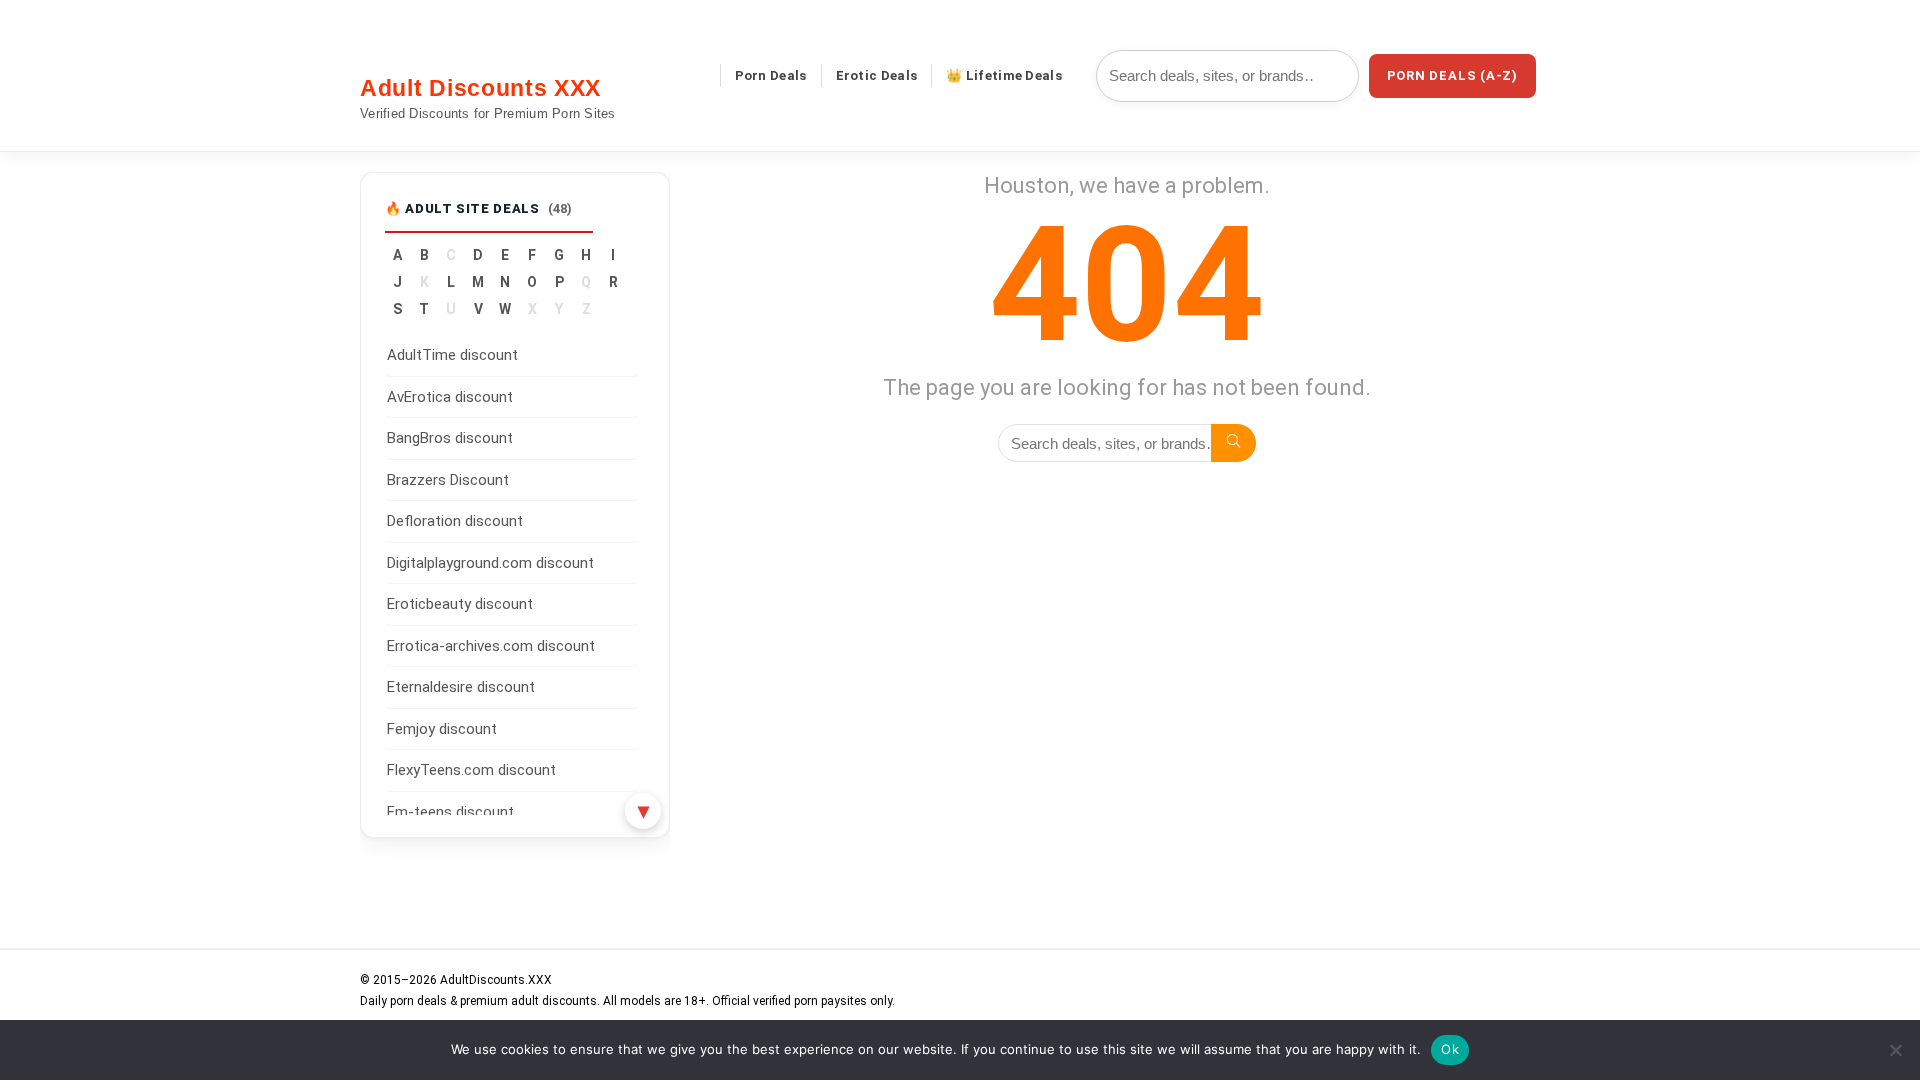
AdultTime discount (452, 355)
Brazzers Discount (448, 480)
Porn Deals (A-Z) (1452, 75)
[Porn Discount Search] (1233, 443)
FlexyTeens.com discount (471, 770)
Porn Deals (771, 75)
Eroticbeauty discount (460, 604)
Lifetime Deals (1014, 75)
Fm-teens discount (450, 812)
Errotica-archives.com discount (491, 646)
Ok (1450, 1049)
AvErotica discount (450, 397)
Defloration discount (455, 521)
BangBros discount (450, 438)
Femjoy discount (442, 729)
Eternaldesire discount (461, 687)
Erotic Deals (877, 75)
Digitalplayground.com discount (490, 563)
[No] (1895, 1050)
